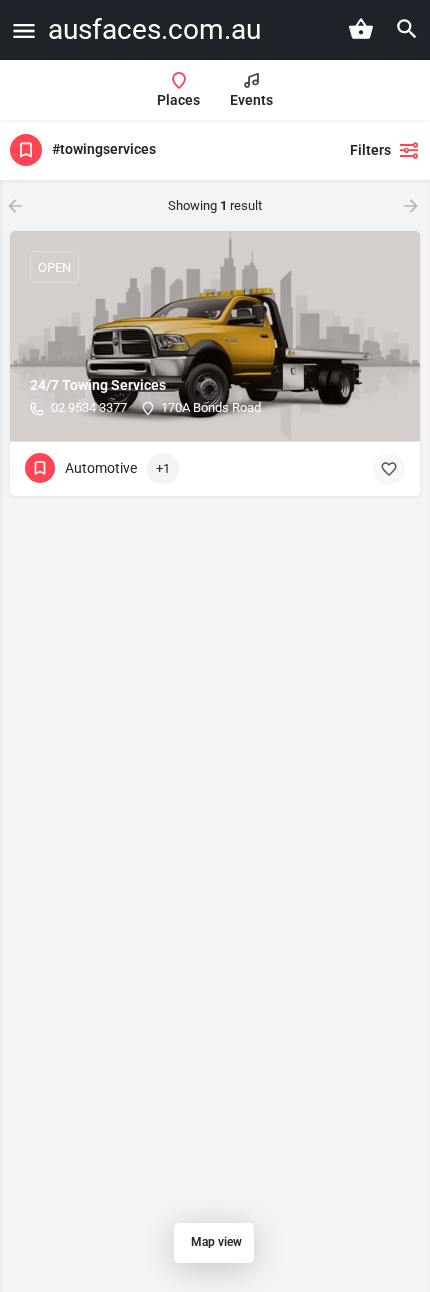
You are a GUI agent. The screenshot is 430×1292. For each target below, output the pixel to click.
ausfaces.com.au (154, 29)
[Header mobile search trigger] (407, 29)
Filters (370, 150)
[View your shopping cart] (361, 29)
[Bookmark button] (389, 469)
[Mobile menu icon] (24, 30)
